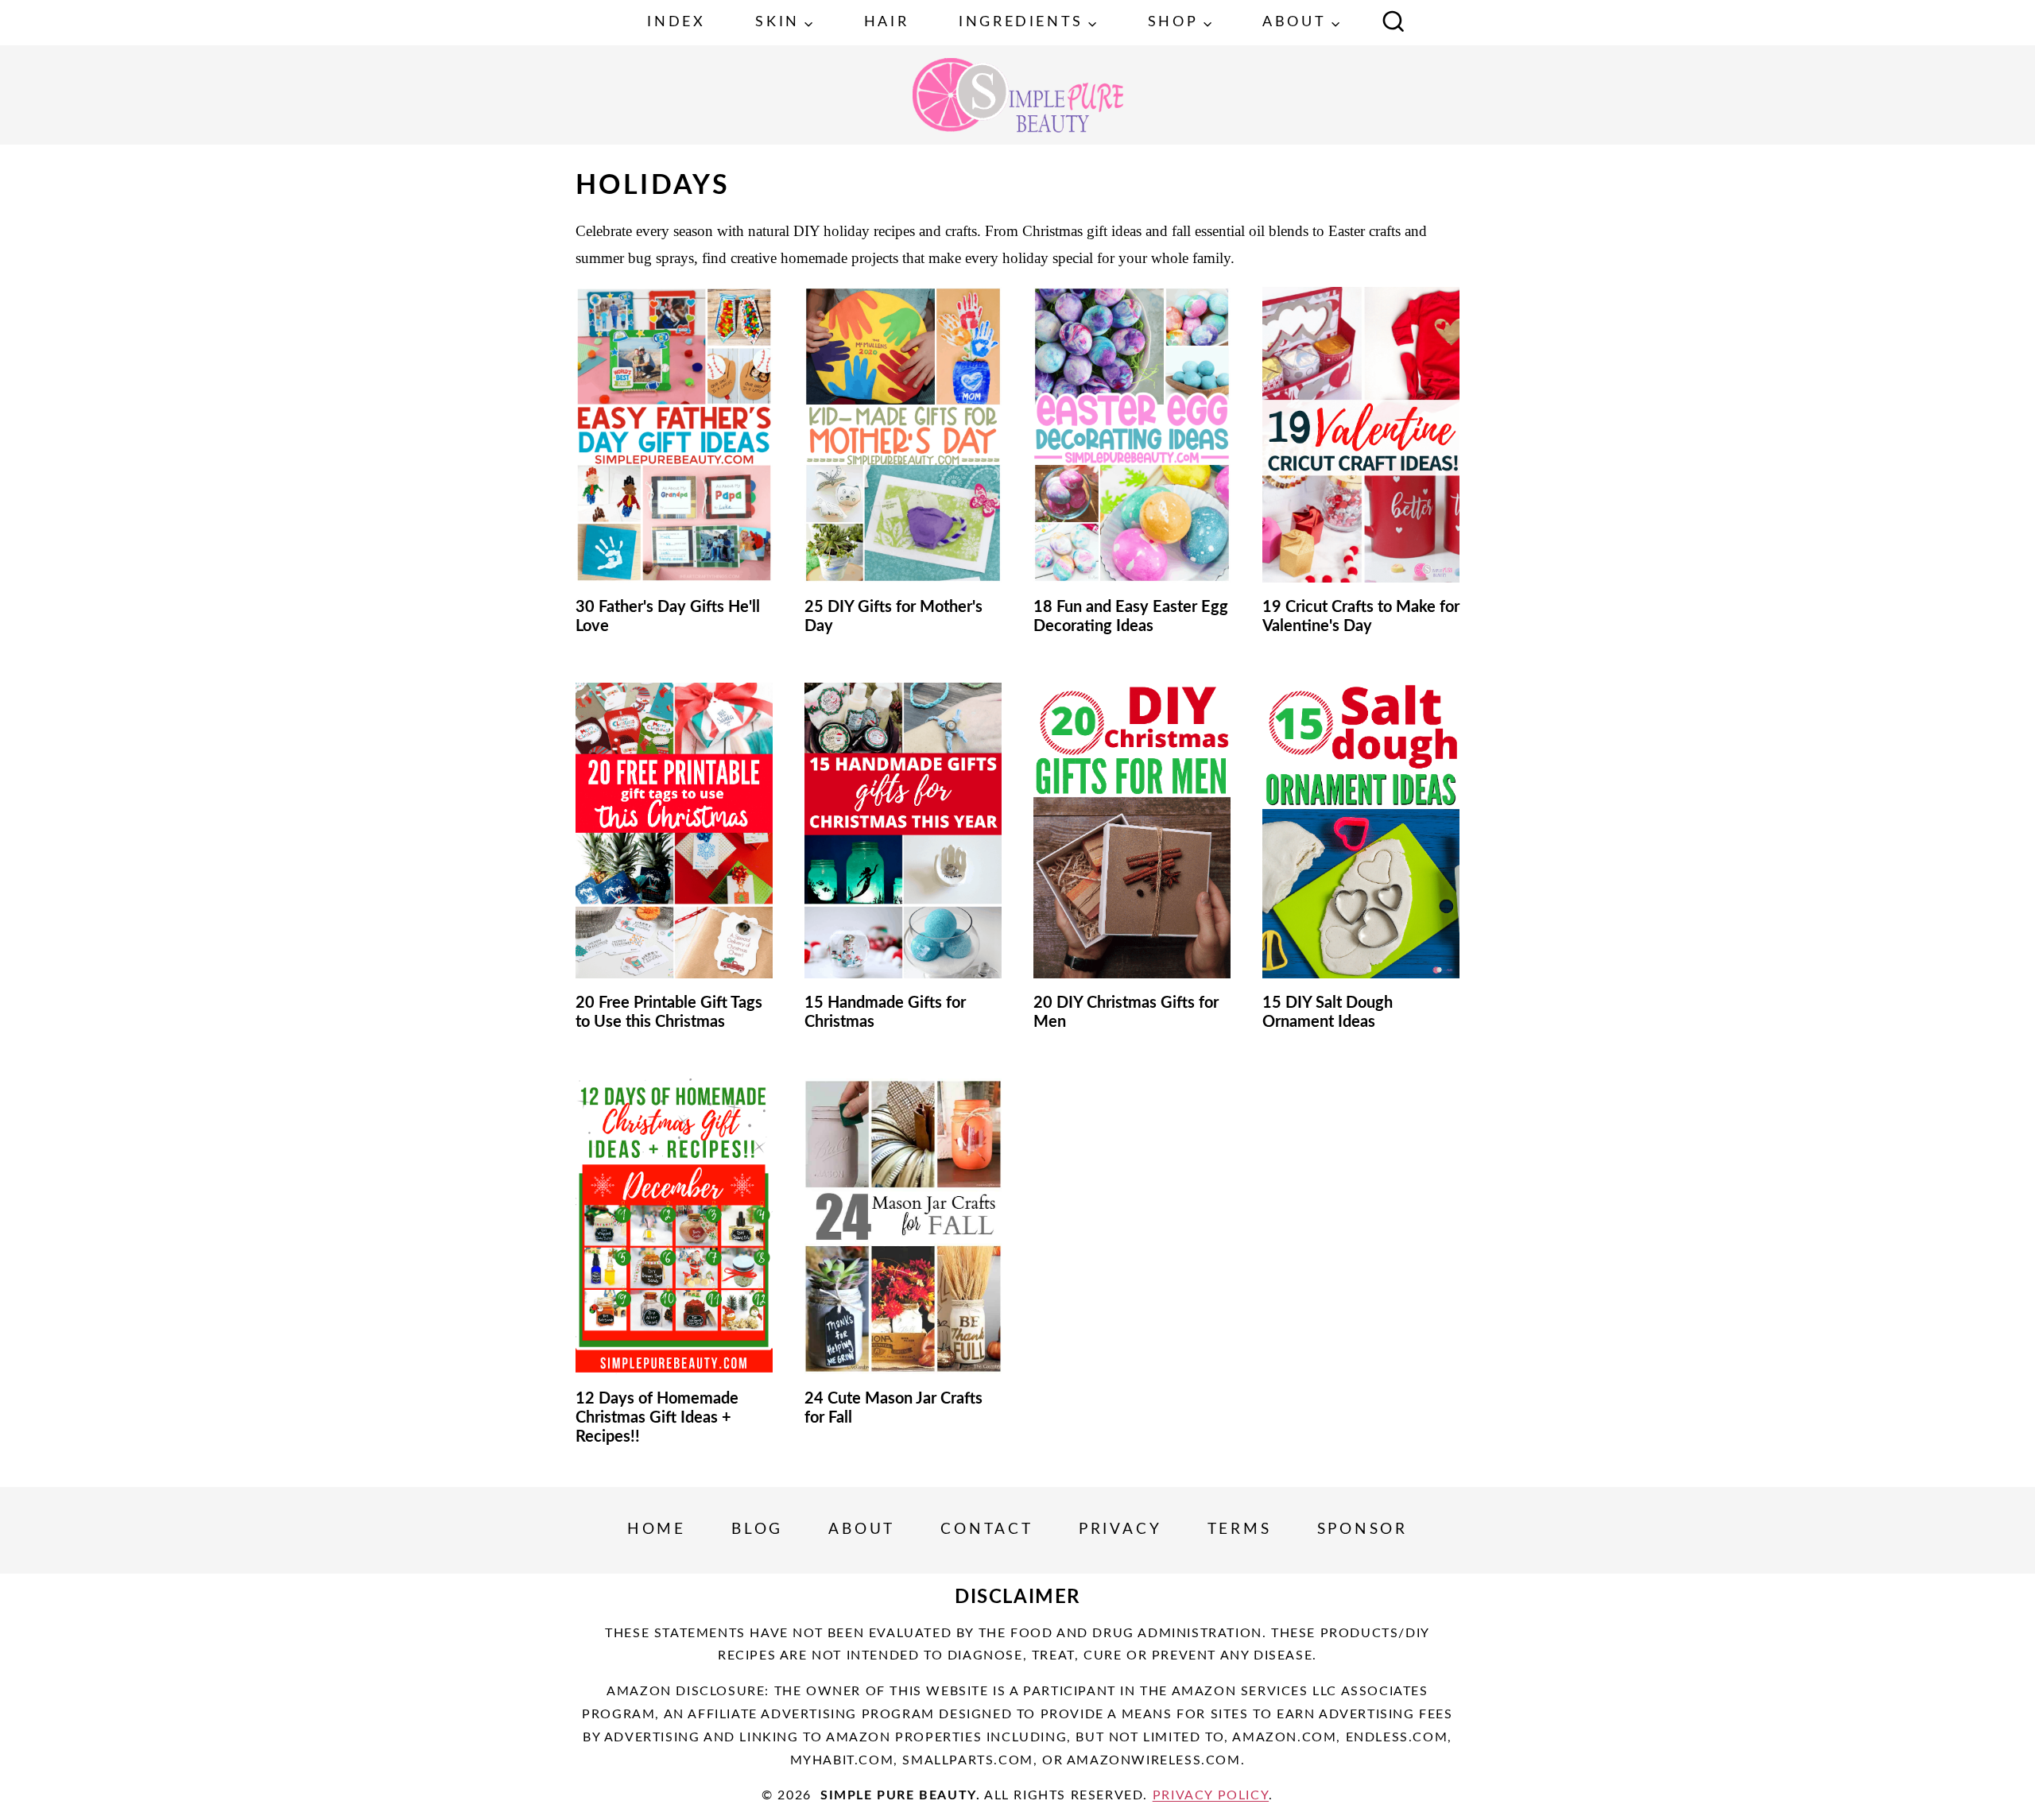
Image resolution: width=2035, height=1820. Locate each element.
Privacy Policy (1211, 1795)
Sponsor (1363, 1530)
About (862, 1530)
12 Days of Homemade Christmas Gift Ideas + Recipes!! (657, 1418)
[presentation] (674, 435)
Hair (886, 22)
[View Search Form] (1393, 23)
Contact (987, 1530)
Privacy (1120, 1530)
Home (657, 1530)
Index (676, 22)
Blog (757, 1530)
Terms (1240, 1530)
